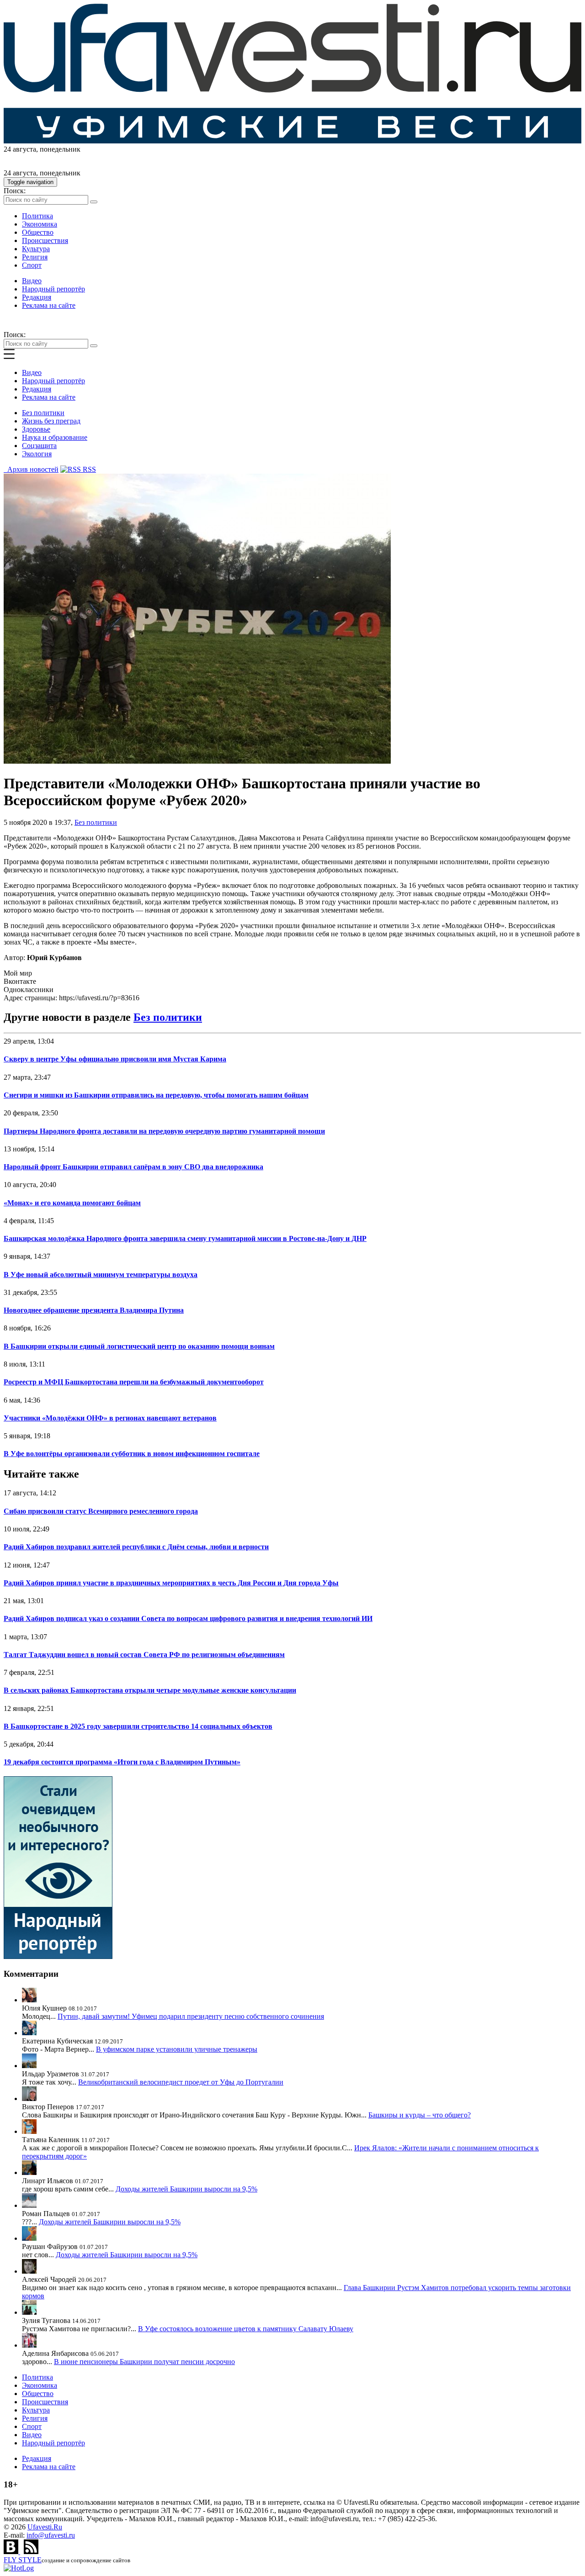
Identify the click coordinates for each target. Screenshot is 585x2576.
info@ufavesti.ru (51, 2535)
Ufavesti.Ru (45, 2527)
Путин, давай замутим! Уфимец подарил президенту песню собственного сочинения (191, 2016)
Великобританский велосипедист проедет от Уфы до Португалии (181, 2082)
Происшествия (45, 240)
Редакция (37, 297)
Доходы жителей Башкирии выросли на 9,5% (186, 2189)
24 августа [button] (20, 149)
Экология (37, 454)
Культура (36, 249)
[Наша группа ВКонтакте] (12, 2552)
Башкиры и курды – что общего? (420, 2115)
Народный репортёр (53, 289)
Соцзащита (39, 446)
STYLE (23, 2560)
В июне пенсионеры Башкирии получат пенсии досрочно (144, 2362)
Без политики (43, 413)
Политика (37, 216)
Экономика (40, 224)
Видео (32, 281)
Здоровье (36, 429)
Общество (38, 232)
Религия (35, 257)
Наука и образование (55, 437)
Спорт (32, 265)
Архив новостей (31, 469)
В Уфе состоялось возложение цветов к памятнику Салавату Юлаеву (246, 2329)
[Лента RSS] (31, 2552)
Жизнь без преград (51, 421)
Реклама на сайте (49, 305)
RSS (88, 469)
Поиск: (15, 191)
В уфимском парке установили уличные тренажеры (177, 2049)
